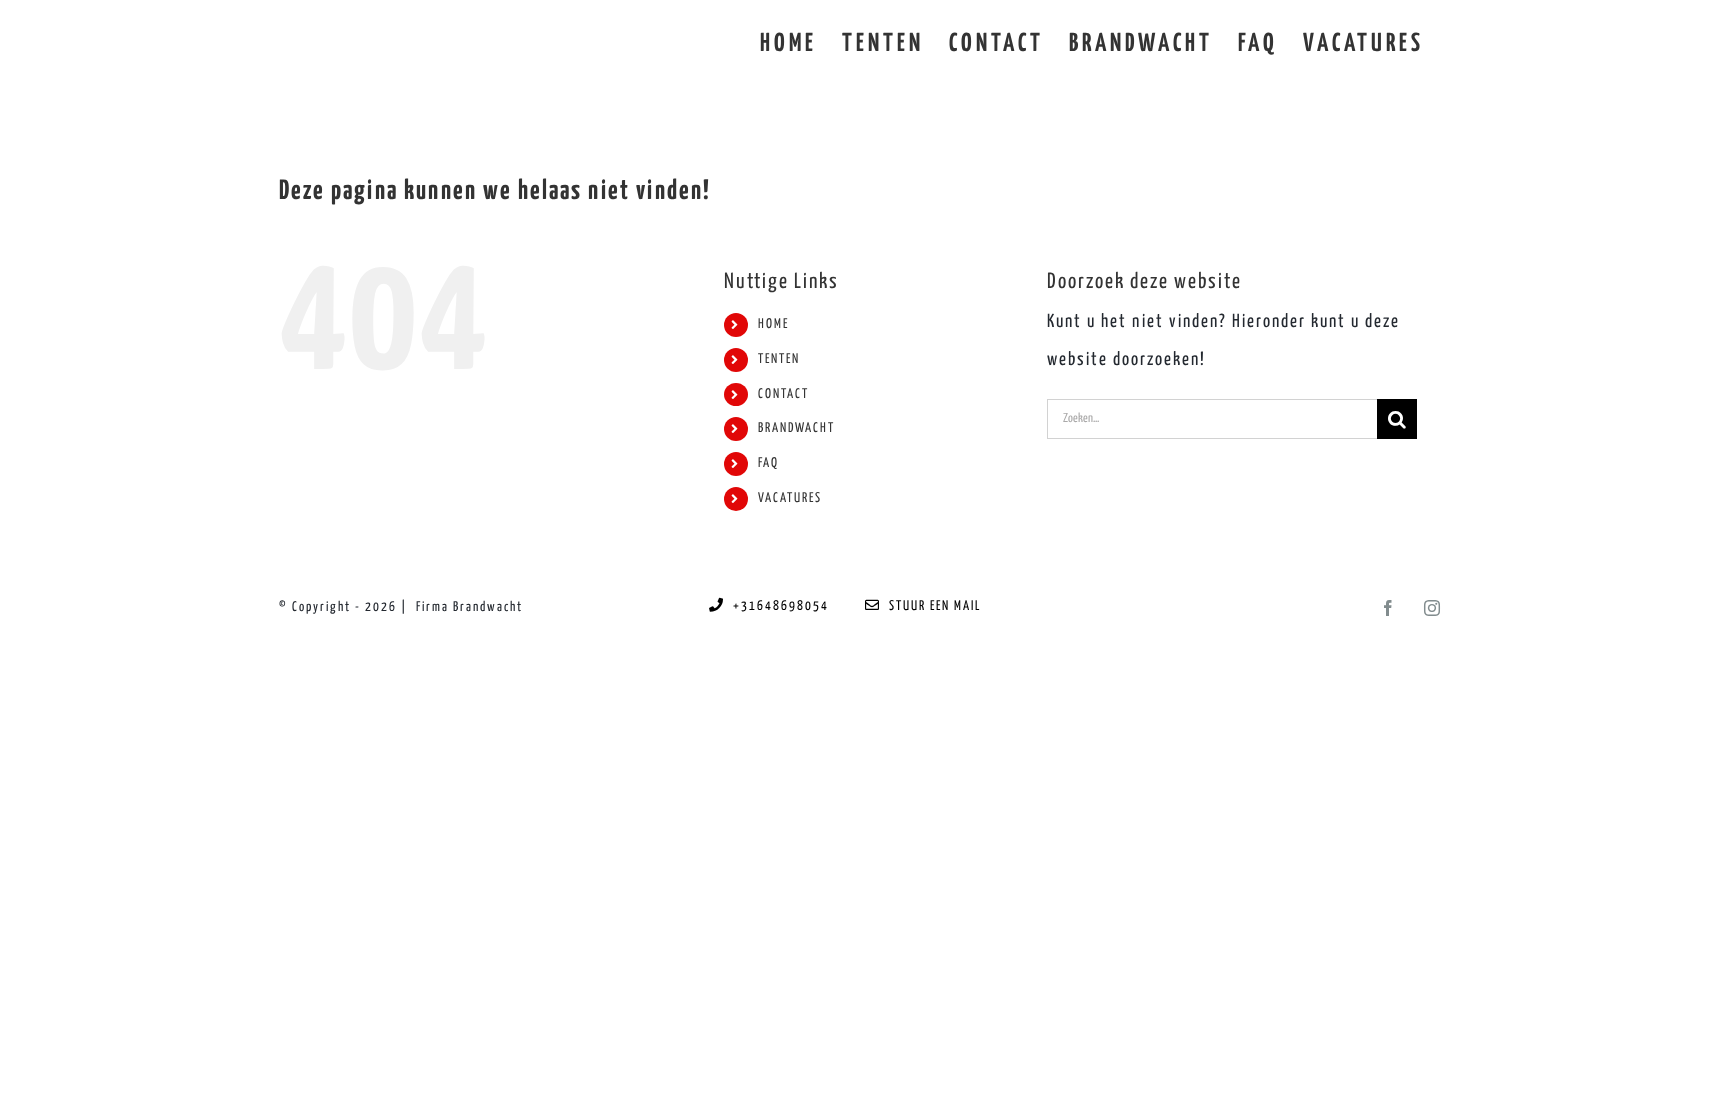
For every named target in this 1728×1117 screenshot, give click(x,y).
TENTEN (779, 359)
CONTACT (783, 394)
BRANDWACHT (796, 428)
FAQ (768, 463)
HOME (773, 324)
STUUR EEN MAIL (931, 606)
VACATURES (790, 498)
